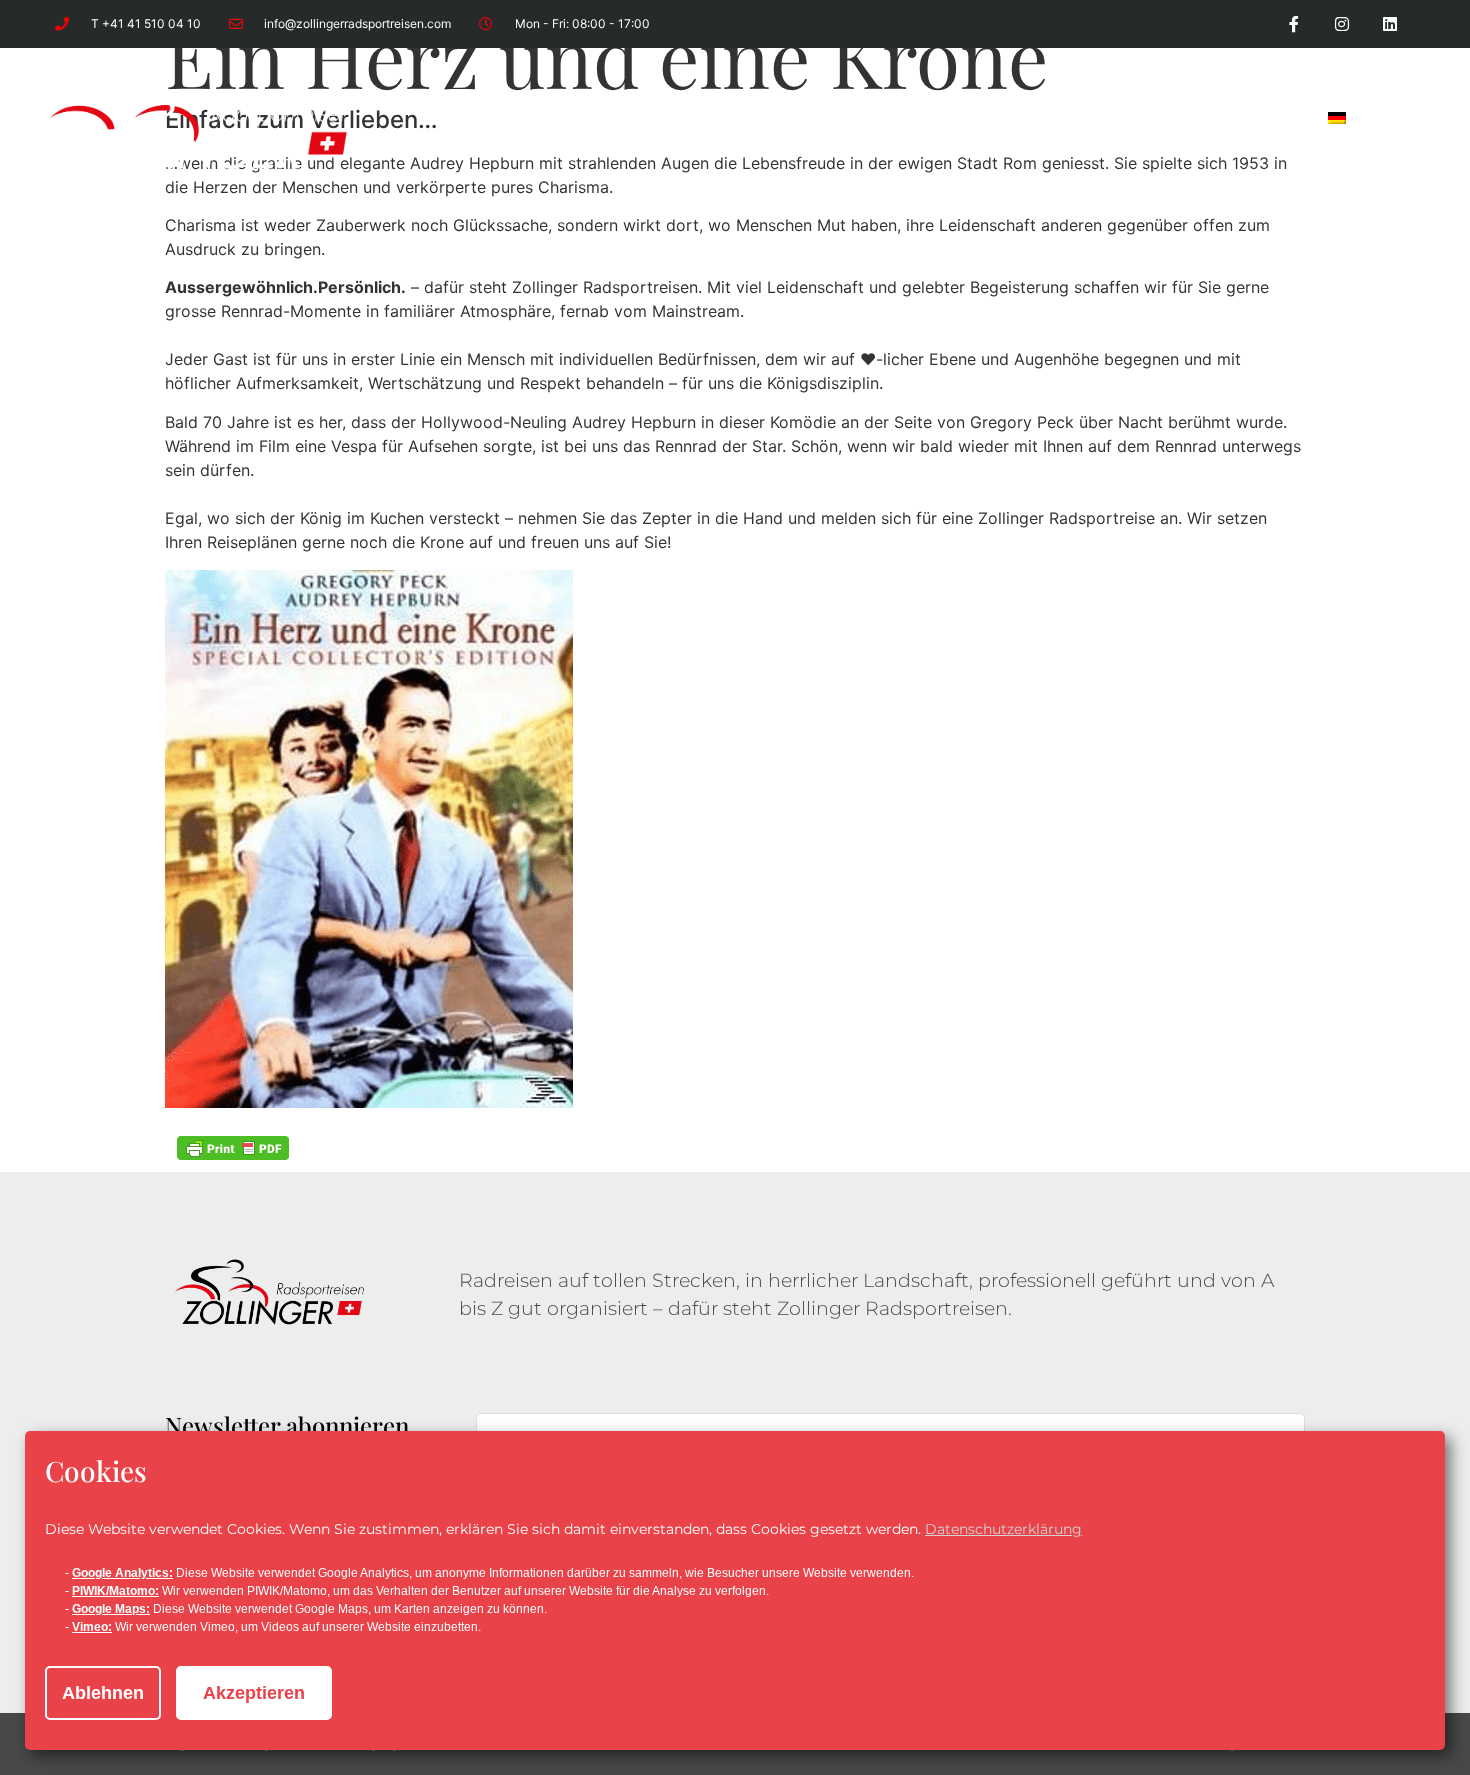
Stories (1144, 117)
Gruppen (773, 117)
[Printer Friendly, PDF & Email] (233, 1148)
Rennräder (902, 117)
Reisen (563, 117)
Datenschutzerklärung (1003, 1529)
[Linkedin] (1390, 24)
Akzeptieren (254, 1693)
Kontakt (1252, 117)
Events (663, 117)
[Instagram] (1342, 24)
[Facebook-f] (1294, 24)
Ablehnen (103, 1693)
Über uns (1032, 117)
